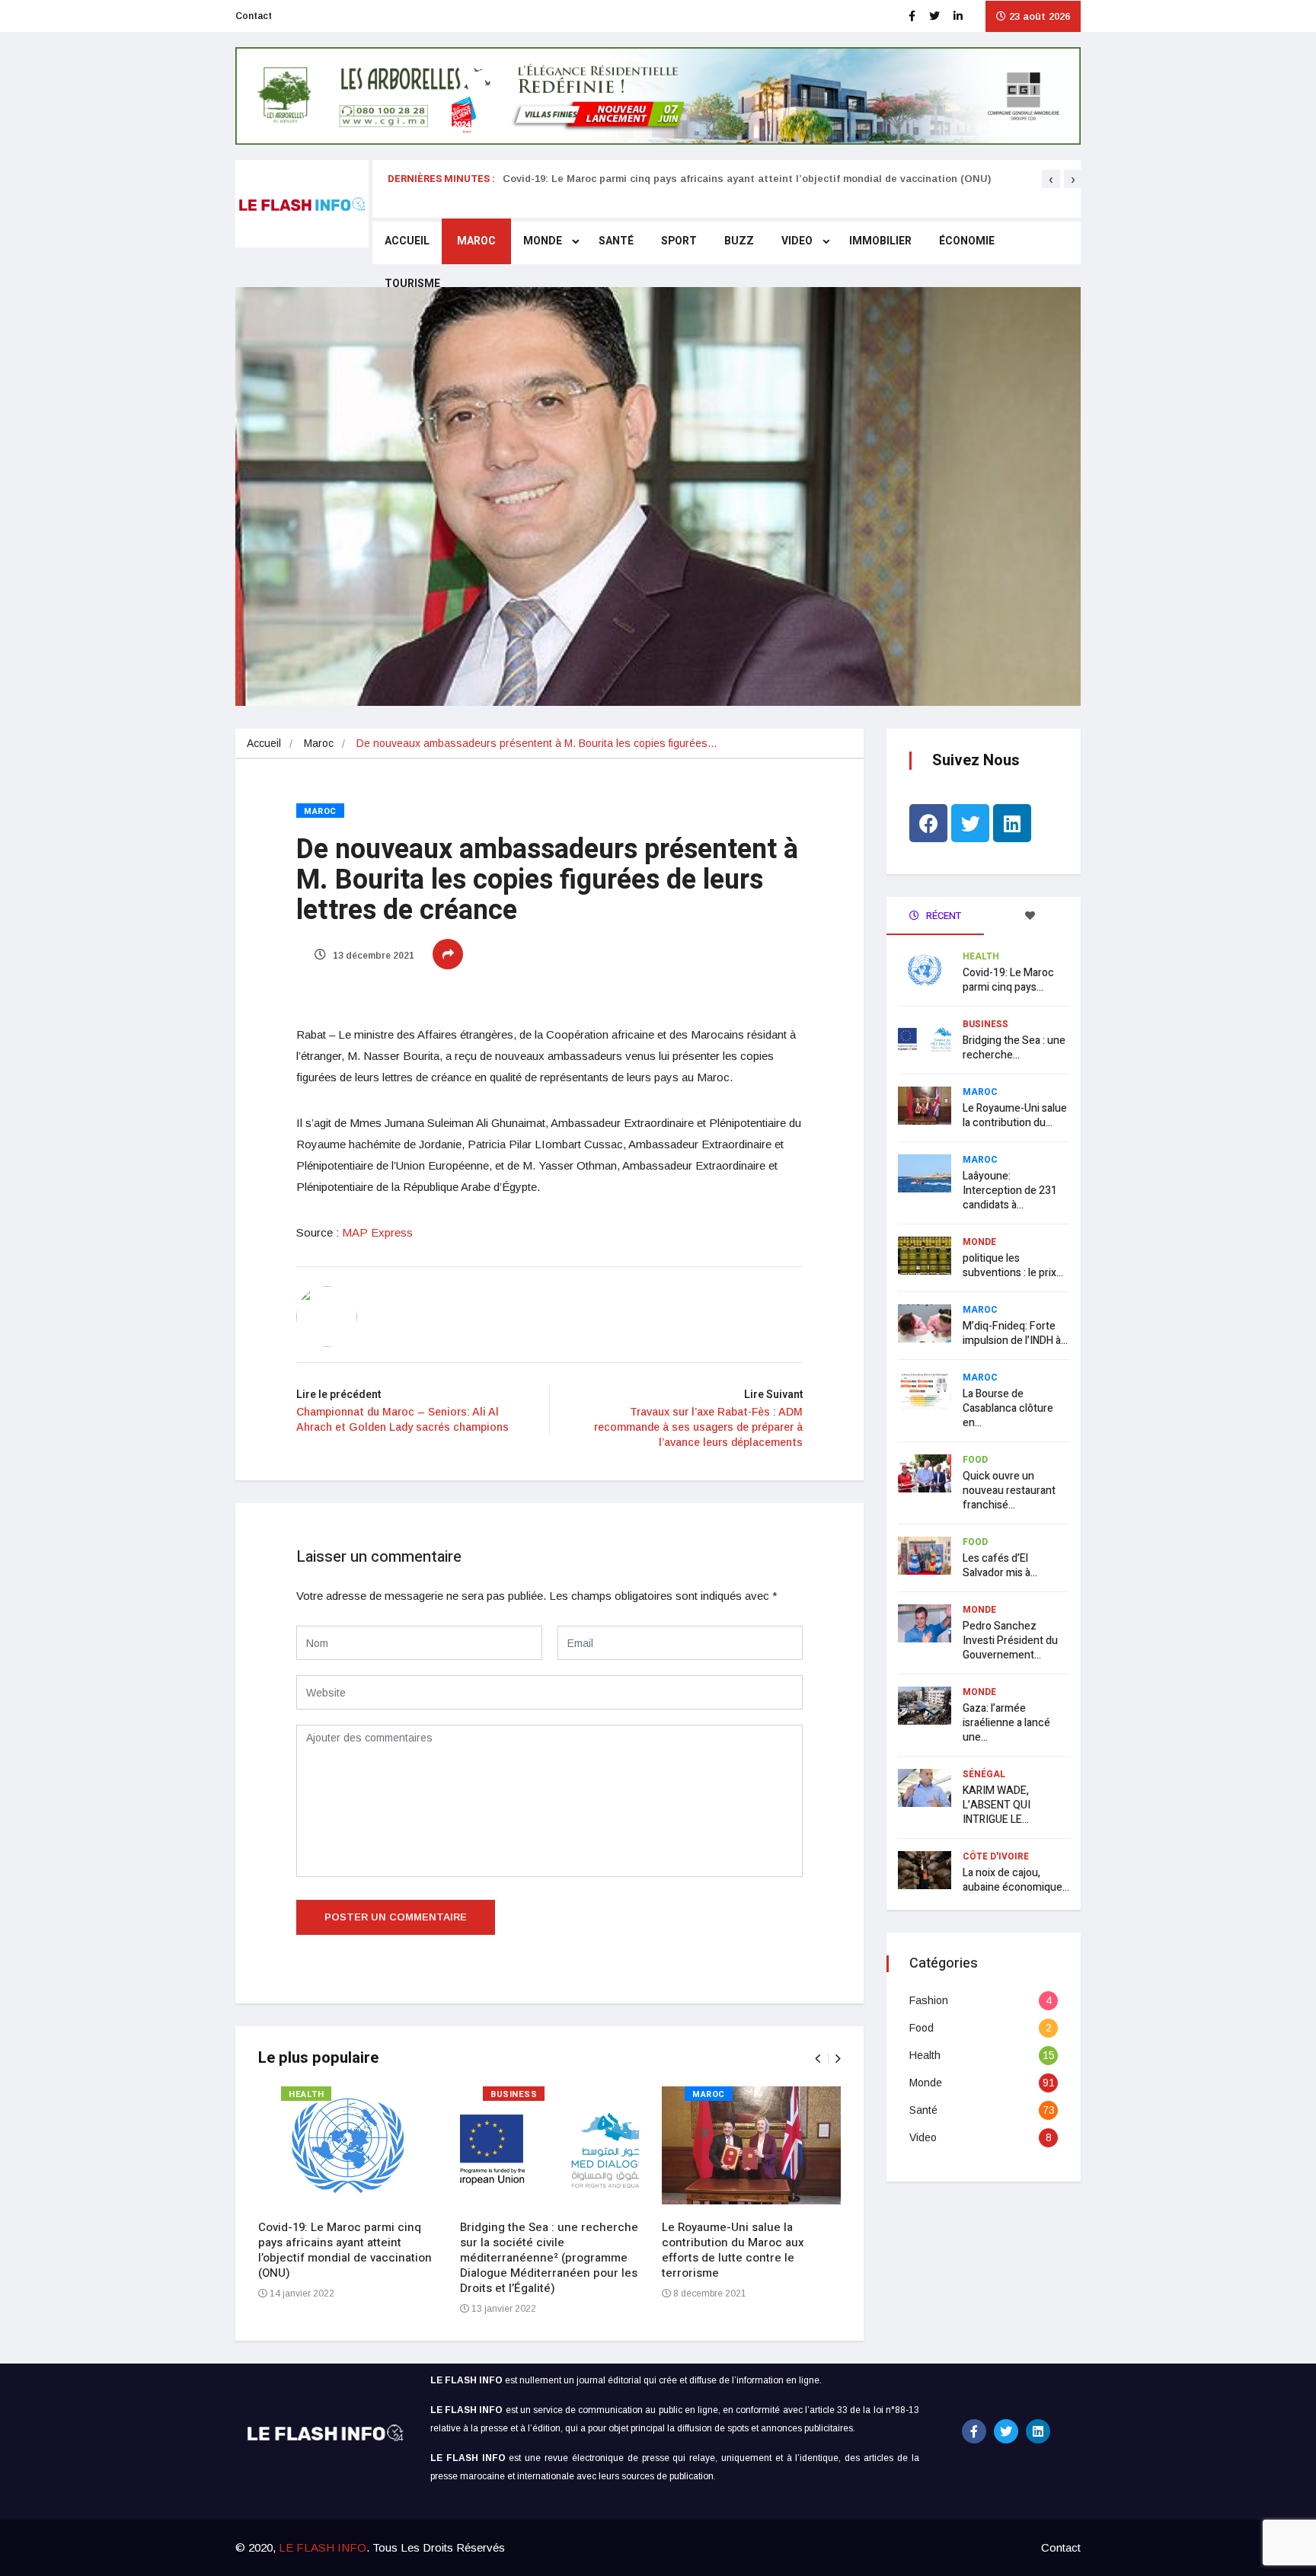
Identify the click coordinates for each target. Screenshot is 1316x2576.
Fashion (929, 2000)
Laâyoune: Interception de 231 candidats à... (1010, 1191)
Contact (254, 16)
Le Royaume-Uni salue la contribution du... (1015, 1116)
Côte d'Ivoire (996, 1856)
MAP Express (377, 1232)
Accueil (407, 241)
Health (306, 2094)
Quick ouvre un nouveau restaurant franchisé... (1009, 1491)
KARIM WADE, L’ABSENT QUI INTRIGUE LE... (997, 1805)
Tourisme (412, 284)
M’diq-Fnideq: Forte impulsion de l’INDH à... (1015, 1333)
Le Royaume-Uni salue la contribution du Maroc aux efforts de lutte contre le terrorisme (733, 2250)
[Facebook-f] (974, 2431)
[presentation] (1051, 179)
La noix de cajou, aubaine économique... (1016, 1880)
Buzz (739, 241)
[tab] (1033, 916)
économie (967, 241)
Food (975, 1460)
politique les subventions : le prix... (1013, 1266)
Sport (679, 241)
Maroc (476, 241)
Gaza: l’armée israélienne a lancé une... (1006, 1723)
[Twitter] (970, 823)
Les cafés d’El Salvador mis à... (1000, 1566)
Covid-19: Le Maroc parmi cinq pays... (1008, 980)
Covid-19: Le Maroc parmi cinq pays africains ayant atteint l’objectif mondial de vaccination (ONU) (747, 179)
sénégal (984, 1774)
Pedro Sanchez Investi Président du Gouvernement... (1010, 1641)
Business (514, 2094)
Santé (616, 241)
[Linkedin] (1012, 823)
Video (797, 241)
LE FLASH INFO (323, 2547)
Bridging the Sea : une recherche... (1014, 1048)
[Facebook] (928, 823)
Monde (543, 241)
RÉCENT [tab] (942, 916)
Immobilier (880, 241)
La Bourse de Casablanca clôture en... (1008, 1408)
